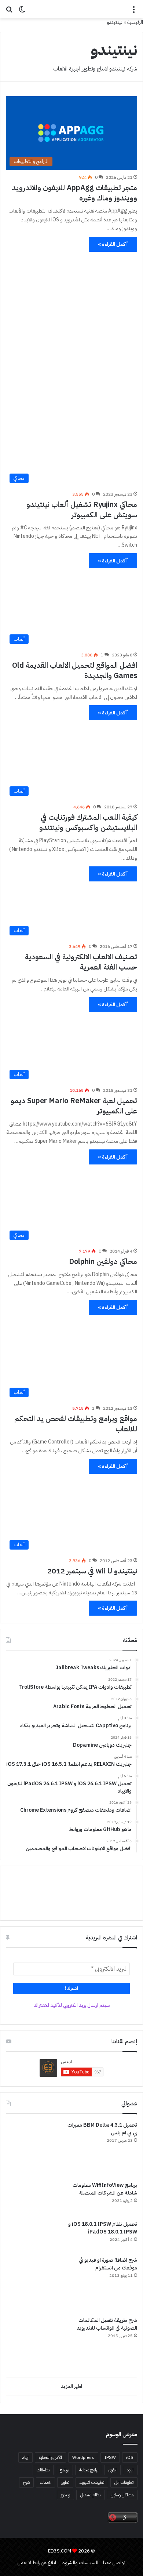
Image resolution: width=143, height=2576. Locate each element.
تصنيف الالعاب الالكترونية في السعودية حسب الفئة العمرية (81, 962)
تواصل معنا (114, 2563)
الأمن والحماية (50, 2457)
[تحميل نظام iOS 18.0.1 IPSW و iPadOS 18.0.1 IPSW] (33, 2236)
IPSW (110, 2457)
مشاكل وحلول (122, 2495)
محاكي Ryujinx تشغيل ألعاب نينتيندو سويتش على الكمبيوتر (82, 510)
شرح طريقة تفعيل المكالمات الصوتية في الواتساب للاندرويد (107, 2324)
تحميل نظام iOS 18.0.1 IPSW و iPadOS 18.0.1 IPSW (103, 2228)
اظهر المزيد (71, 2386)
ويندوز (65, 2495)
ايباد (25, 2457)
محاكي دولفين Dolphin (103, 1261)
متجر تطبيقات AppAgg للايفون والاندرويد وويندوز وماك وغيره (74, 193)
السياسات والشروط (80, 2563)
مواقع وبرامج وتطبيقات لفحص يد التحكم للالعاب (76, 1424)
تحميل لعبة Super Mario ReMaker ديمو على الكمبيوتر (74, 1106)
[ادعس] (71, 9)
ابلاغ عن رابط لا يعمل (37, 2563)
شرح (26, 2482)
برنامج (64, 2470)
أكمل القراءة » (113, 244)
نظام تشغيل (90, 2495)
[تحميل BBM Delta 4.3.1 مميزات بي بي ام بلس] (33, 2149)
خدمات (45, 2482)
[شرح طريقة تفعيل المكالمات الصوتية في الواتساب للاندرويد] (33, 2344)
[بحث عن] (9, 12)
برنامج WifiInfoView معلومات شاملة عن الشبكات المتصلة (105, 2189)
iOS (130, 2457)
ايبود (130, 2470)
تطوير (65, 2482)
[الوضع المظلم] (22, 12)
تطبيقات (43, 2470)
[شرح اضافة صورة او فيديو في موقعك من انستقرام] (33, 2284)
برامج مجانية (89, 2470)
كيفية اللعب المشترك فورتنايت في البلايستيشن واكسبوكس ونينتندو (88, 822)
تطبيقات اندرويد (92, 2482)
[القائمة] (134, 12)
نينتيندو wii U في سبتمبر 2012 (92, 1571)
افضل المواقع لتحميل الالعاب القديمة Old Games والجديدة (75, 670)
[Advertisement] (71, 329)
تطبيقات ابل (124, 2482)
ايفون (113, 2470)
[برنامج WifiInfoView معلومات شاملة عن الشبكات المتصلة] (33, 2198)
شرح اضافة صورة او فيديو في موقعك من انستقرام (108, 2264)
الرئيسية (135, 22)
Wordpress (83, 2457)
